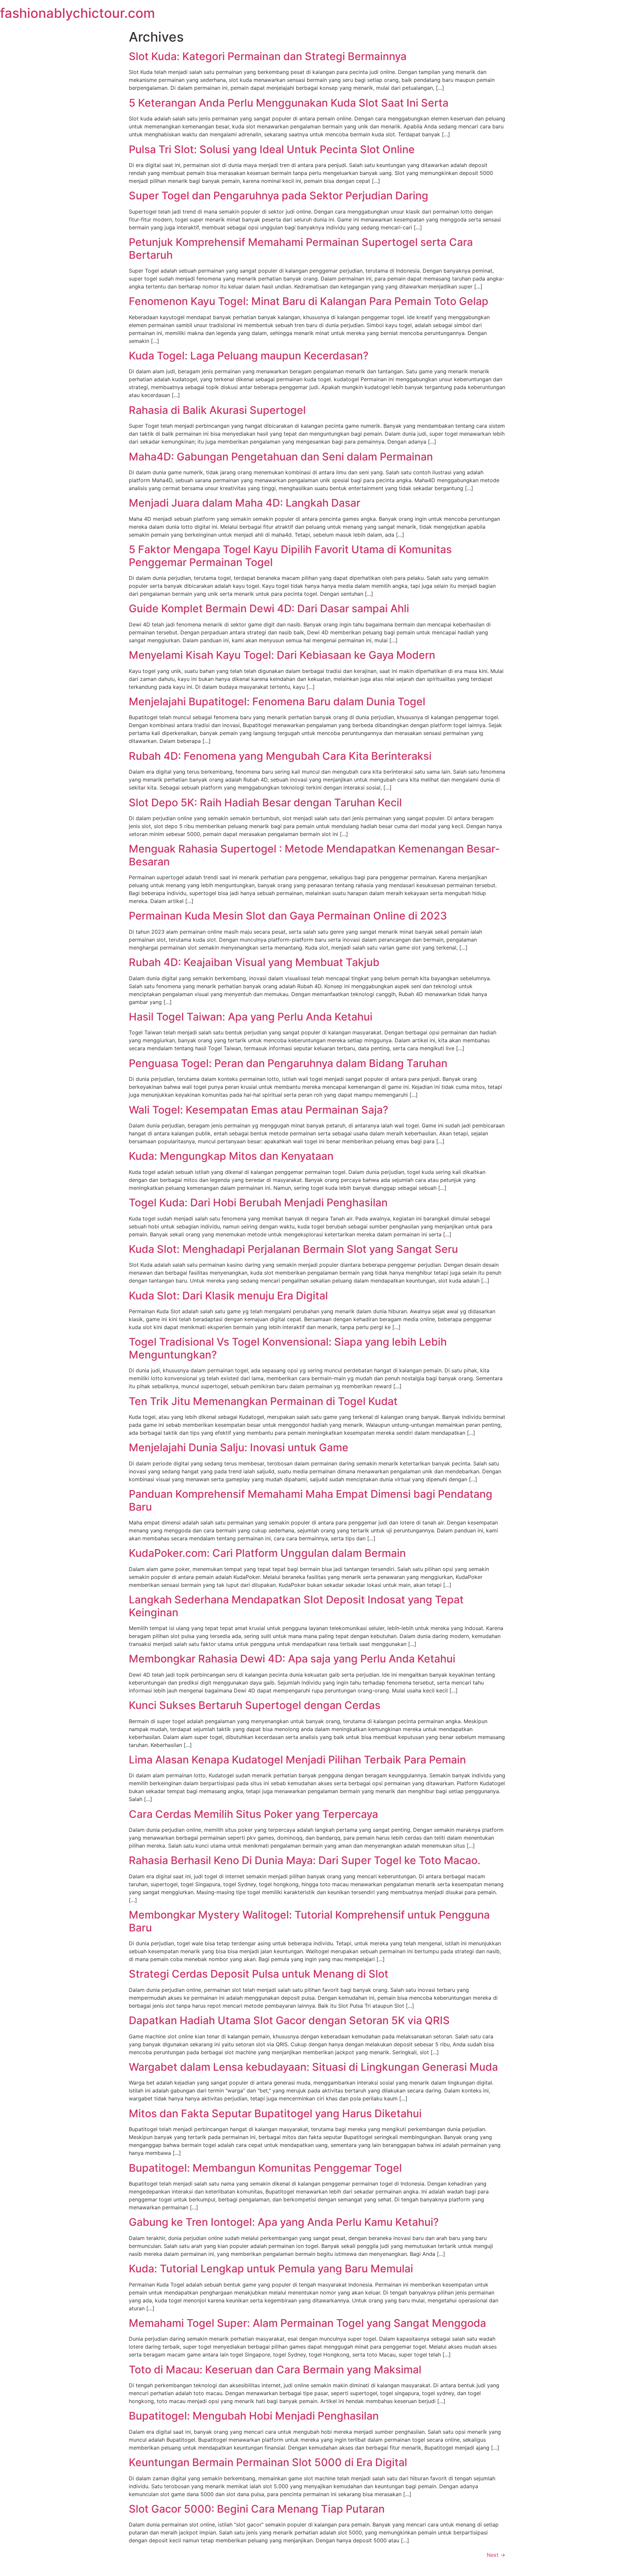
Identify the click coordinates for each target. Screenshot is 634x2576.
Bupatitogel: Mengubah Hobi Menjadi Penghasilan (254, 2416)
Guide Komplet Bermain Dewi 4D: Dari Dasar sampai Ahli (269, 608)
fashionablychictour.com (77, 13)
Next (496, 2555)
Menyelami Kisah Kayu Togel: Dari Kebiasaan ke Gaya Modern (282, 655)
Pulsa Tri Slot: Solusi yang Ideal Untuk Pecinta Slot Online (272, 149)
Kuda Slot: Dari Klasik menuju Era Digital (228, 1296)
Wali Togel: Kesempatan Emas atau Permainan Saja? (259, 1110)
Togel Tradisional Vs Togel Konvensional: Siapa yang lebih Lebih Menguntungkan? (288, 1348)
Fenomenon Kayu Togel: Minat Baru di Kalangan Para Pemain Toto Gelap (309, 301)
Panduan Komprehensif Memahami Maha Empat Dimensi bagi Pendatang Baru (311, 1500)
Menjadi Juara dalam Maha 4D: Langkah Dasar (245, 503)
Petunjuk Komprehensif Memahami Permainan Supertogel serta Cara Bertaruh (301, 248)
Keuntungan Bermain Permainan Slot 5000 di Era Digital (268, 2462)
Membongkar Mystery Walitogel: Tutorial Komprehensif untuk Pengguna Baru (309, 1921)
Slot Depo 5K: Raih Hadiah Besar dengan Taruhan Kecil (265, 803)
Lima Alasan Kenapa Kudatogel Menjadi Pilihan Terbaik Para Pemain (297, 1760)
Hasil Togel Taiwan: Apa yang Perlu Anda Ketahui (251, 1017)
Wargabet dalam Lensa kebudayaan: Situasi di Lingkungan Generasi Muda (313, 2067)
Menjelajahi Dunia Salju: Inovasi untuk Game (239, 1447)
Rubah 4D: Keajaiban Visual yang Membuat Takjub (254, 962)
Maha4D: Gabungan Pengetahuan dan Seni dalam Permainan (281, 457)
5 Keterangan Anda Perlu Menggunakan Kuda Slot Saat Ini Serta (289, 103)
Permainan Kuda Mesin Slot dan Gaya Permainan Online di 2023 (288, 916)
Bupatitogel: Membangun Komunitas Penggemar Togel (265, 2168)
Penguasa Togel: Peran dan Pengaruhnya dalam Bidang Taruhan (288, 1063)
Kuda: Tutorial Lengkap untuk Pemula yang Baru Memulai (271, 2269)
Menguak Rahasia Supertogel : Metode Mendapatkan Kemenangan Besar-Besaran (314, 855)
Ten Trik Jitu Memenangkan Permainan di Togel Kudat (263, 1401)
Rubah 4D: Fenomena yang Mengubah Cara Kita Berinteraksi (280, 756)
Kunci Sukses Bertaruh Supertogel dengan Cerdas (255, 1705)
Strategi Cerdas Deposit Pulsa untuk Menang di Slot (259, 1974)
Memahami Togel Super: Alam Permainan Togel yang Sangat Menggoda (307, 2323)
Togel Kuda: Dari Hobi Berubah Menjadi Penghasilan (258, 1203)
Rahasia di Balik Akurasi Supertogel (217, 410)
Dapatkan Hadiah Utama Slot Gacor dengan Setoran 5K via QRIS (289, 2020)
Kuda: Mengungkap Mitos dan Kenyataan (231, 1156)
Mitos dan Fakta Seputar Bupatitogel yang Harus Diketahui (275, 2113)
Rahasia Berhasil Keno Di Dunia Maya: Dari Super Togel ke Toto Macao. (305, 1860)
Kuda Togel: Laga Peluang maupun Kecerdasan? (249, 356)
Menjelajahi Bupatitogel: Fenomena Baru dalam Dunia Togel (277, 702)
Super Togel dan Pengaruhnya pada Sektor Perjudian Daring (279, 196)
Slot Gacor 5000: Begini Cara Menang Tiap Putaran (257, 2509)
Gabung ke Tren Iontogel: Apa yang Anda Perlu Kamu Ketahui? (284, 2222)
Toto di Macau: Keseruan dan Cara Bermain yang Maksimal (275, 2370)
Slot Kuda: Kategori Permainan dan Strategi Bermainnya (268, 56)
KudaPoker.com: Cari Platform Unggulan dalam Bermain (267, 1553)
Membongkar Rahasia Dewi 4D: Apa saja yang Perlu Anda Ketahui (292, 1659)
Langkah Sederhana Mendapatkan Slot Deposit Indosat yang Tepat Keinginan (296, 1606)
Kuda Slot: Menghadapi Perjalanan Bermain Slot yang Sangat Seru (293, 1249)
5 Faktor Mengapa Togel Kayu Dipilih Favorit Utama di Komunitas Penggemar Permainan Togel (290, 556)
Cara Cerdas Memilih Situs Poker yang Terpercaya (253, 1814)
